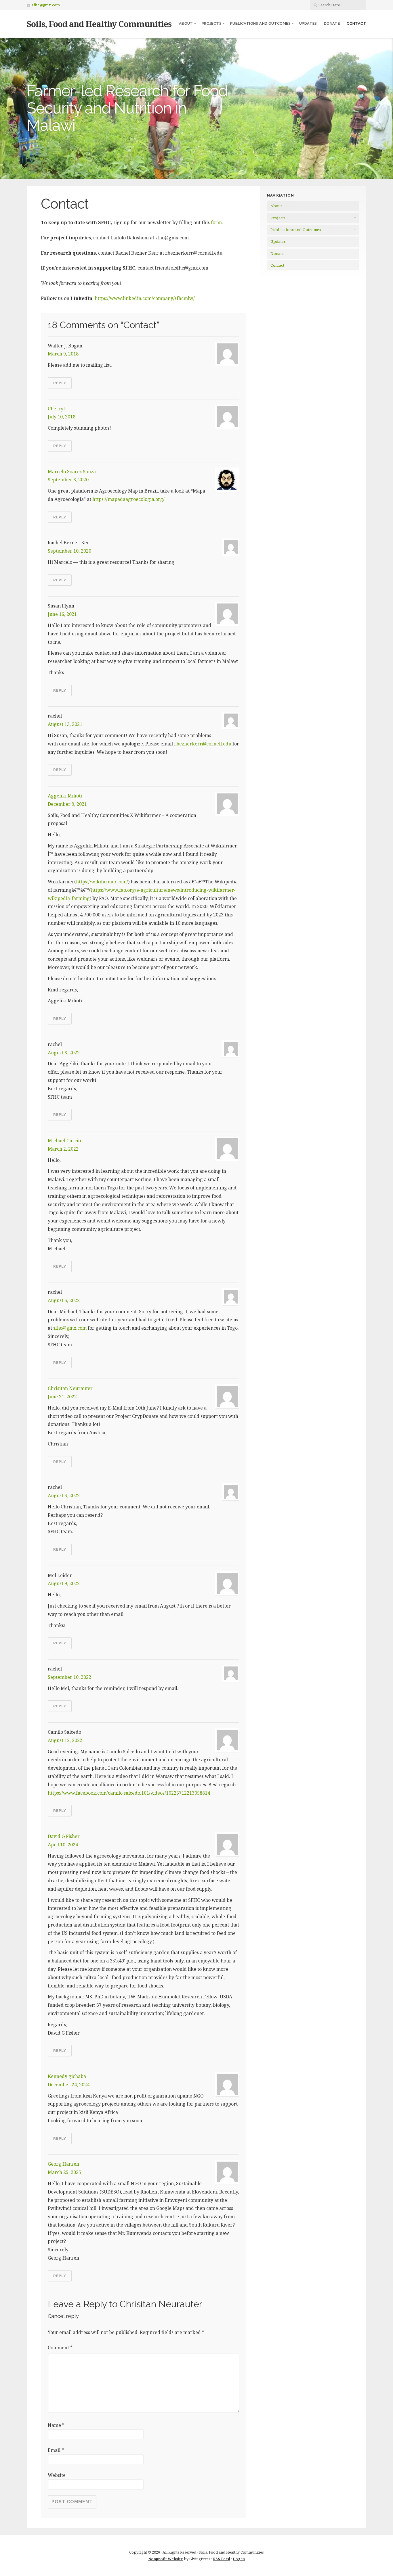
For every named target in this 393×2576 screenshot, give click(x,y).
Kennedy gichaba (67, 2076)
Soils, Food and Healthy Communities (99, 24)
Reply (60, 383)
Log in (239, 2559)
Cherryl (56, 409)
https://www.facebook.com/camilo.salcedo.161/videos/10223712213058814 (129, 1793)
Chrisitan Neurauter (70, 1388)
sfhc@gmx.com (46, 5)
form (216, 222)
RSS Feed (222, 2559)
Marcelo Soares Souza (72, 472)
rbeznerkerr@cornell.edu (203, 744)
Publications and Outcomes (260, 23)
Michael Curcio (64, 1141)
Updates (308, 23)
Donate (332, 23)
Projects (212, 23)
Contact (356, 23)
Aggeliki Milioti (65, 796)
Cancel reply (63, 2316)
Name (56, 2425)
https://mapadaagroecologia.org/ (128, 499)
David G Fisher (64, 1836)
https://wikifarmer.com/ (102, 882)
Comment (60, 2348)
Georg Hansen (63, 2164)
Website (57, 2475)
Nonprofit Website (166, 2559)
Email (56, 2450)
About (186, 23)
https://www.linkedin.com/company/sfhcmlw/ (145, 298)
